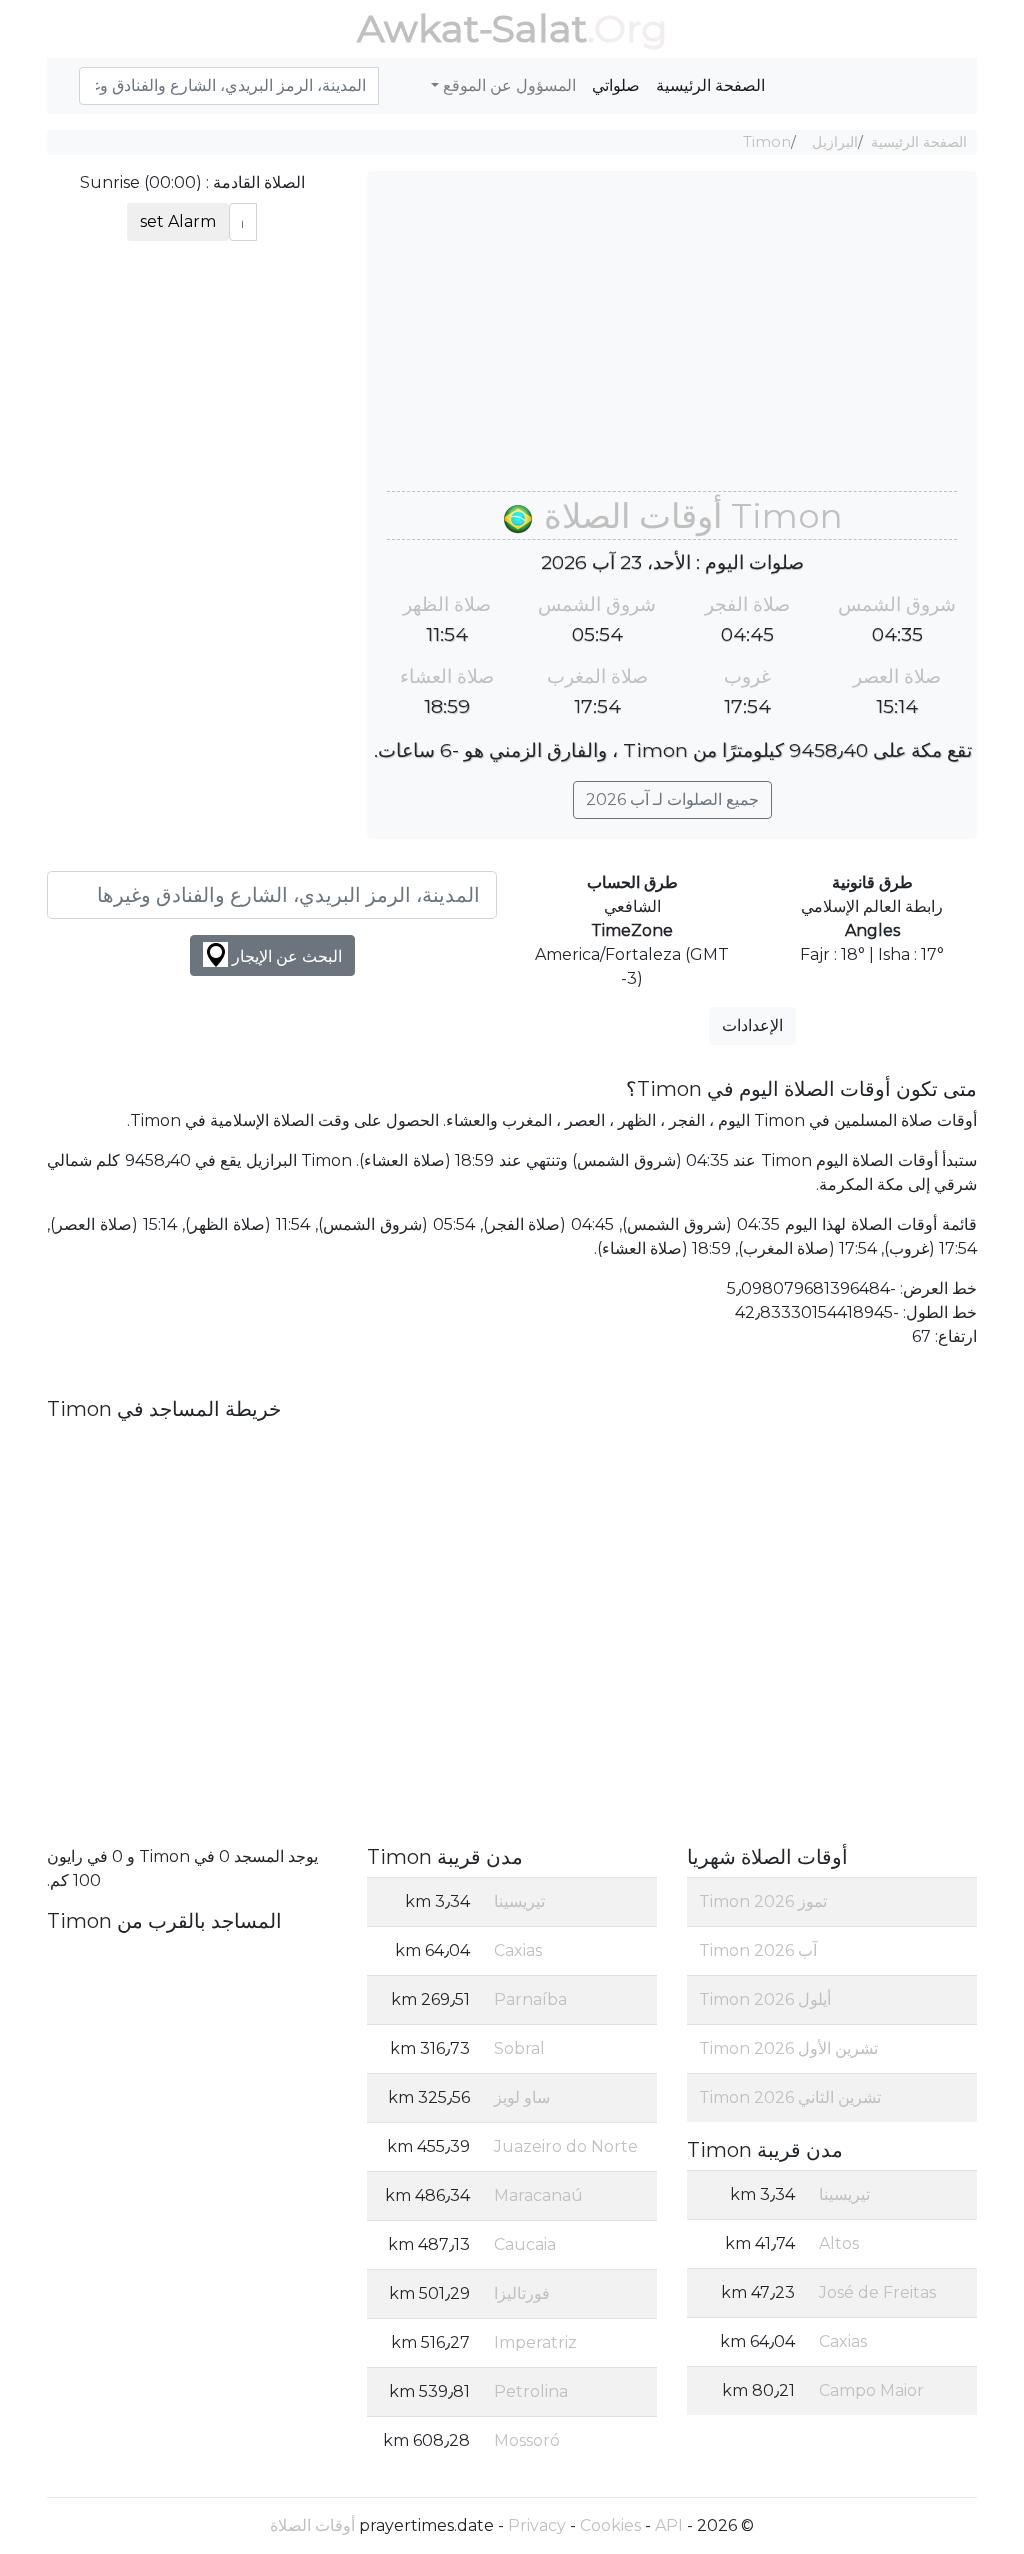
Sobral (519, 2048)
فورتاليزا (522, 2293)
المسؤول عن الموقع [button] (507, 85)
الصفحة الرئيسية (710, 85)
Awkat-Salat (472, 28)
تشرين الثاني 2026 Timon (790, 2097)
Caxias (843, 2341)
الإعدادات (752, 1025)
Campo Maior (871, 2390)
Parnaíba (530, 1999)
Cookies (610, 2525)
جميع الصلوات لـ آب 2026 (672, 799)
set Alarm (178, 221)
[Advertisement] (672, 341)
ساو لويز (522, 2097)
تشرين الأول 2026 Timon (788, 2048)
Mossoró (527, 2440)
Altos (839, 2243)
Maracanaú (538, 2195)
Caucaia (525, 2244)
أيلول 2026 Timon (765, 1999)
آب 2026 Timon (758, 1950)
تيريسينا (844, 2194)
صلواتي (616, 85)
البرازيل (835, 142)
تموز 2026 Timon (763, 1901)
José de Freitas (877, 2292)
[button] (71, 75)
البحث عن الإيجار (285, 956)
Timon (767, 142)
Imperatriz (535, 2342)
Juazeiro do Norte (566, 2146)
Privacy (537, 2525)
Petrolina (531, 2391)
